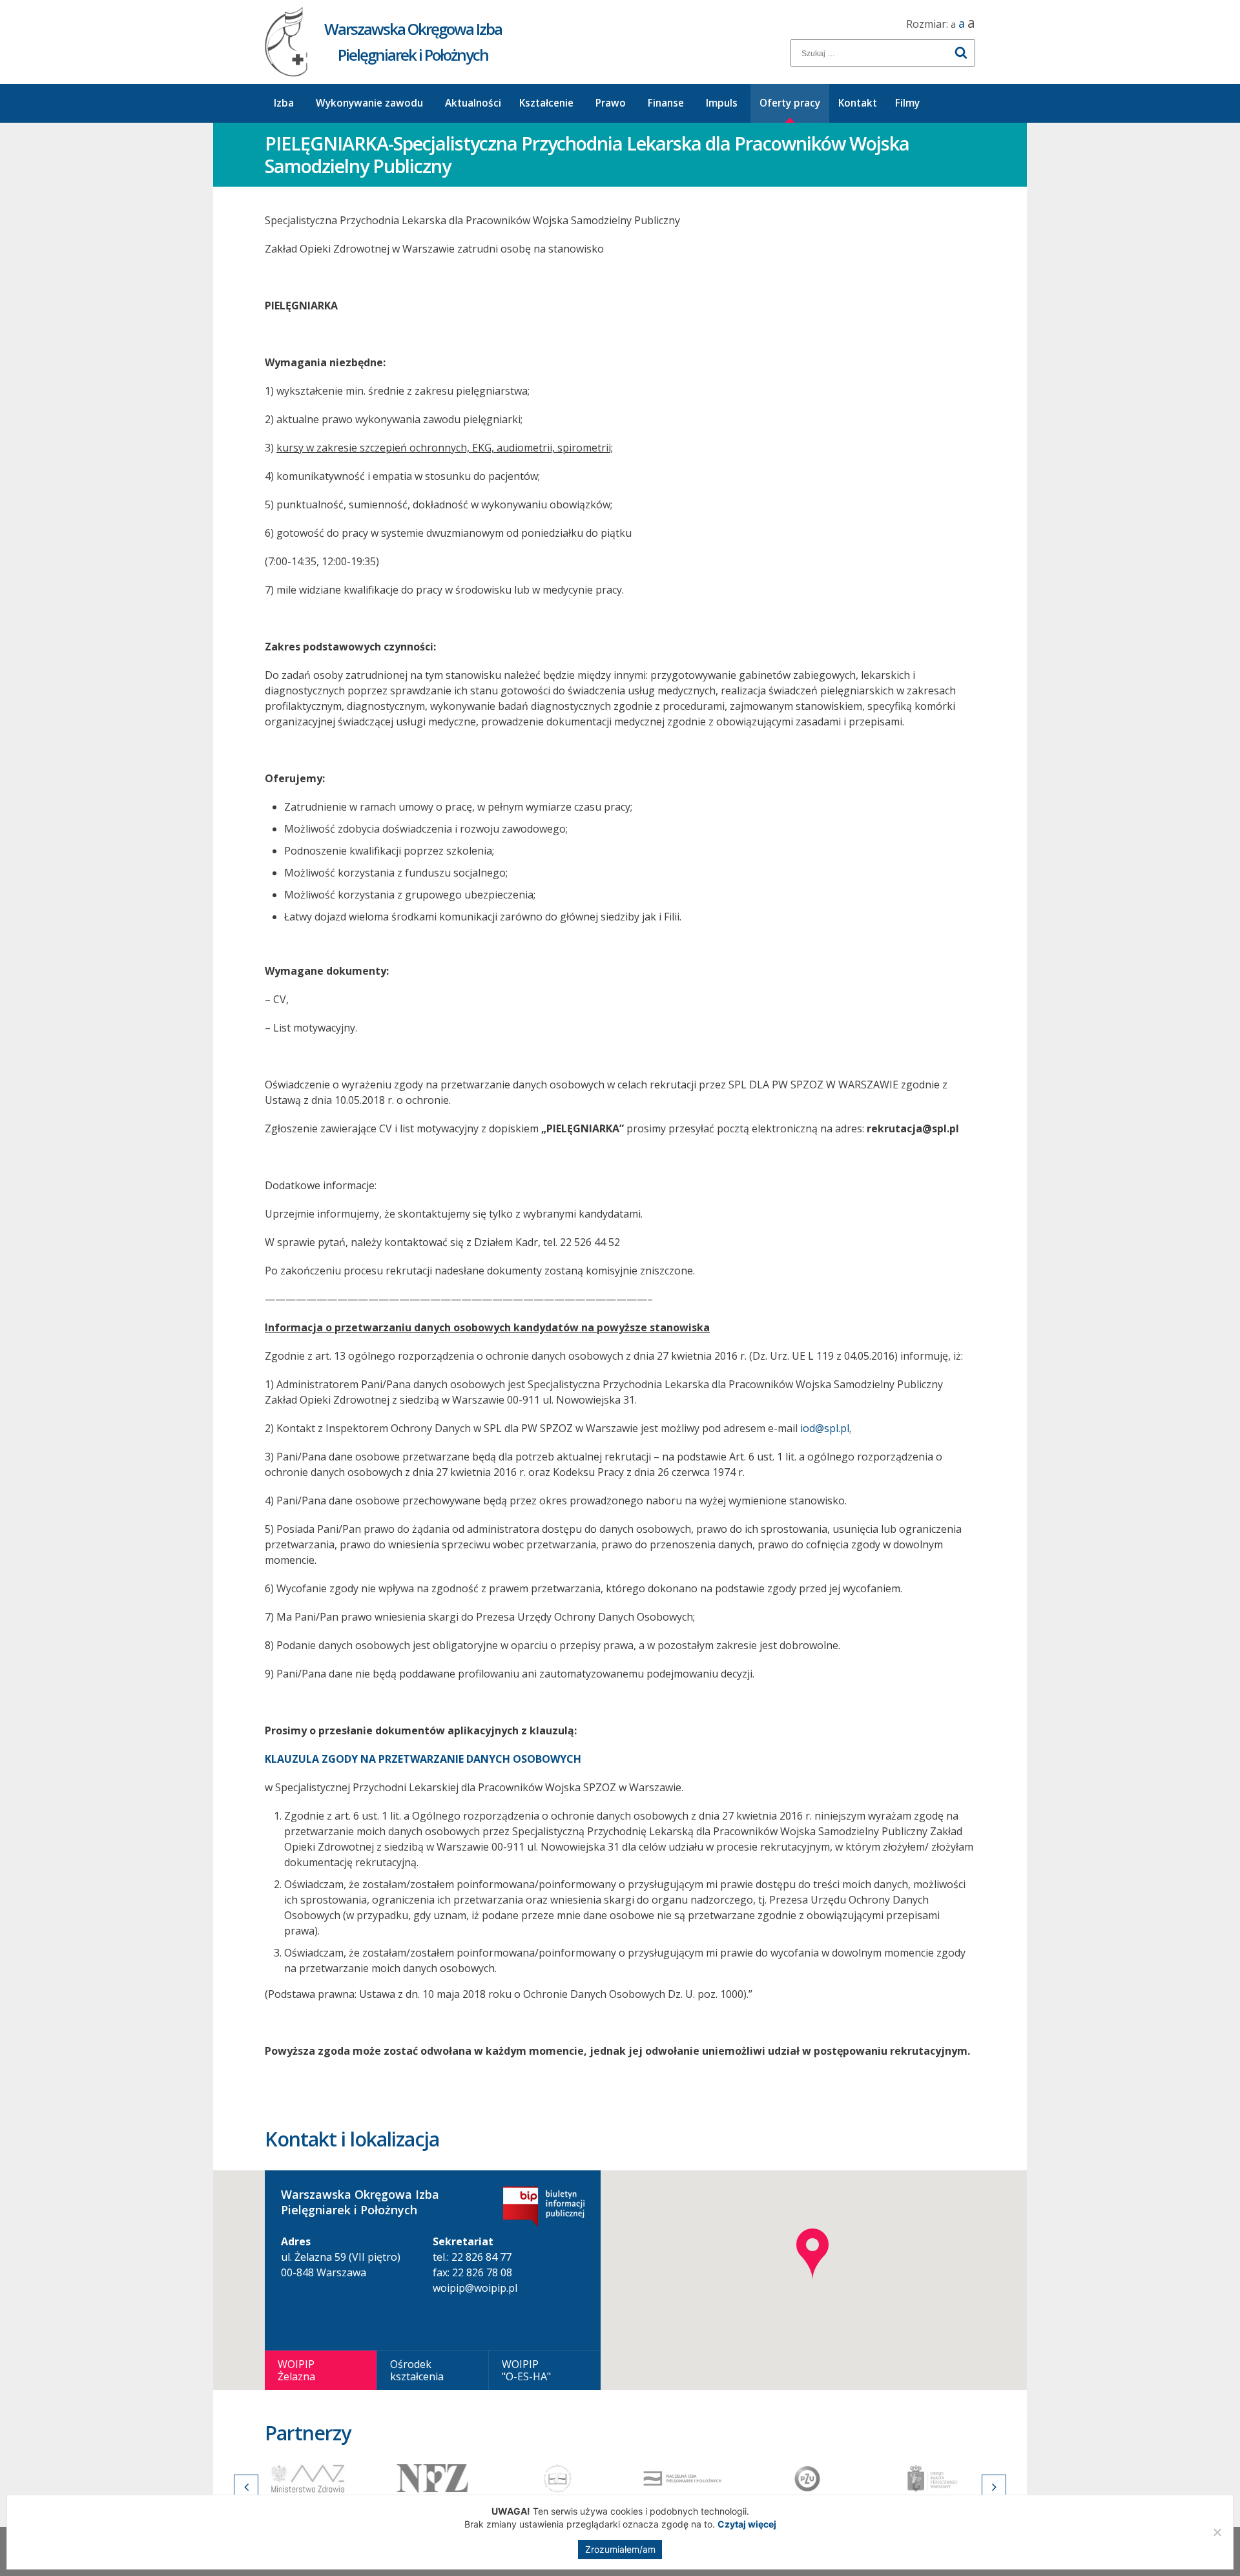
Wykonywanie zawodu (369, 103)
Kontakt (858, 103)
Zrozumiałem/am (620, 2549)
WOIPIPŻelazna (296, 2370)
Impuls (722, 103)
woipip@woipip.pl (475, 2288)
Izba (284, 103)
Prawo (611, 103)
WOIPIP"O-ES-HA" (526, 2370)
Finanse (666, 103)
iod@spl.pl (825, 1428)
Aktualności (473, 103)
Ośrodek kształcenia (417, 2370)
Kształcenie (546, 103)
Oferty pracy (790, 103)
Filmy (907, 103)
